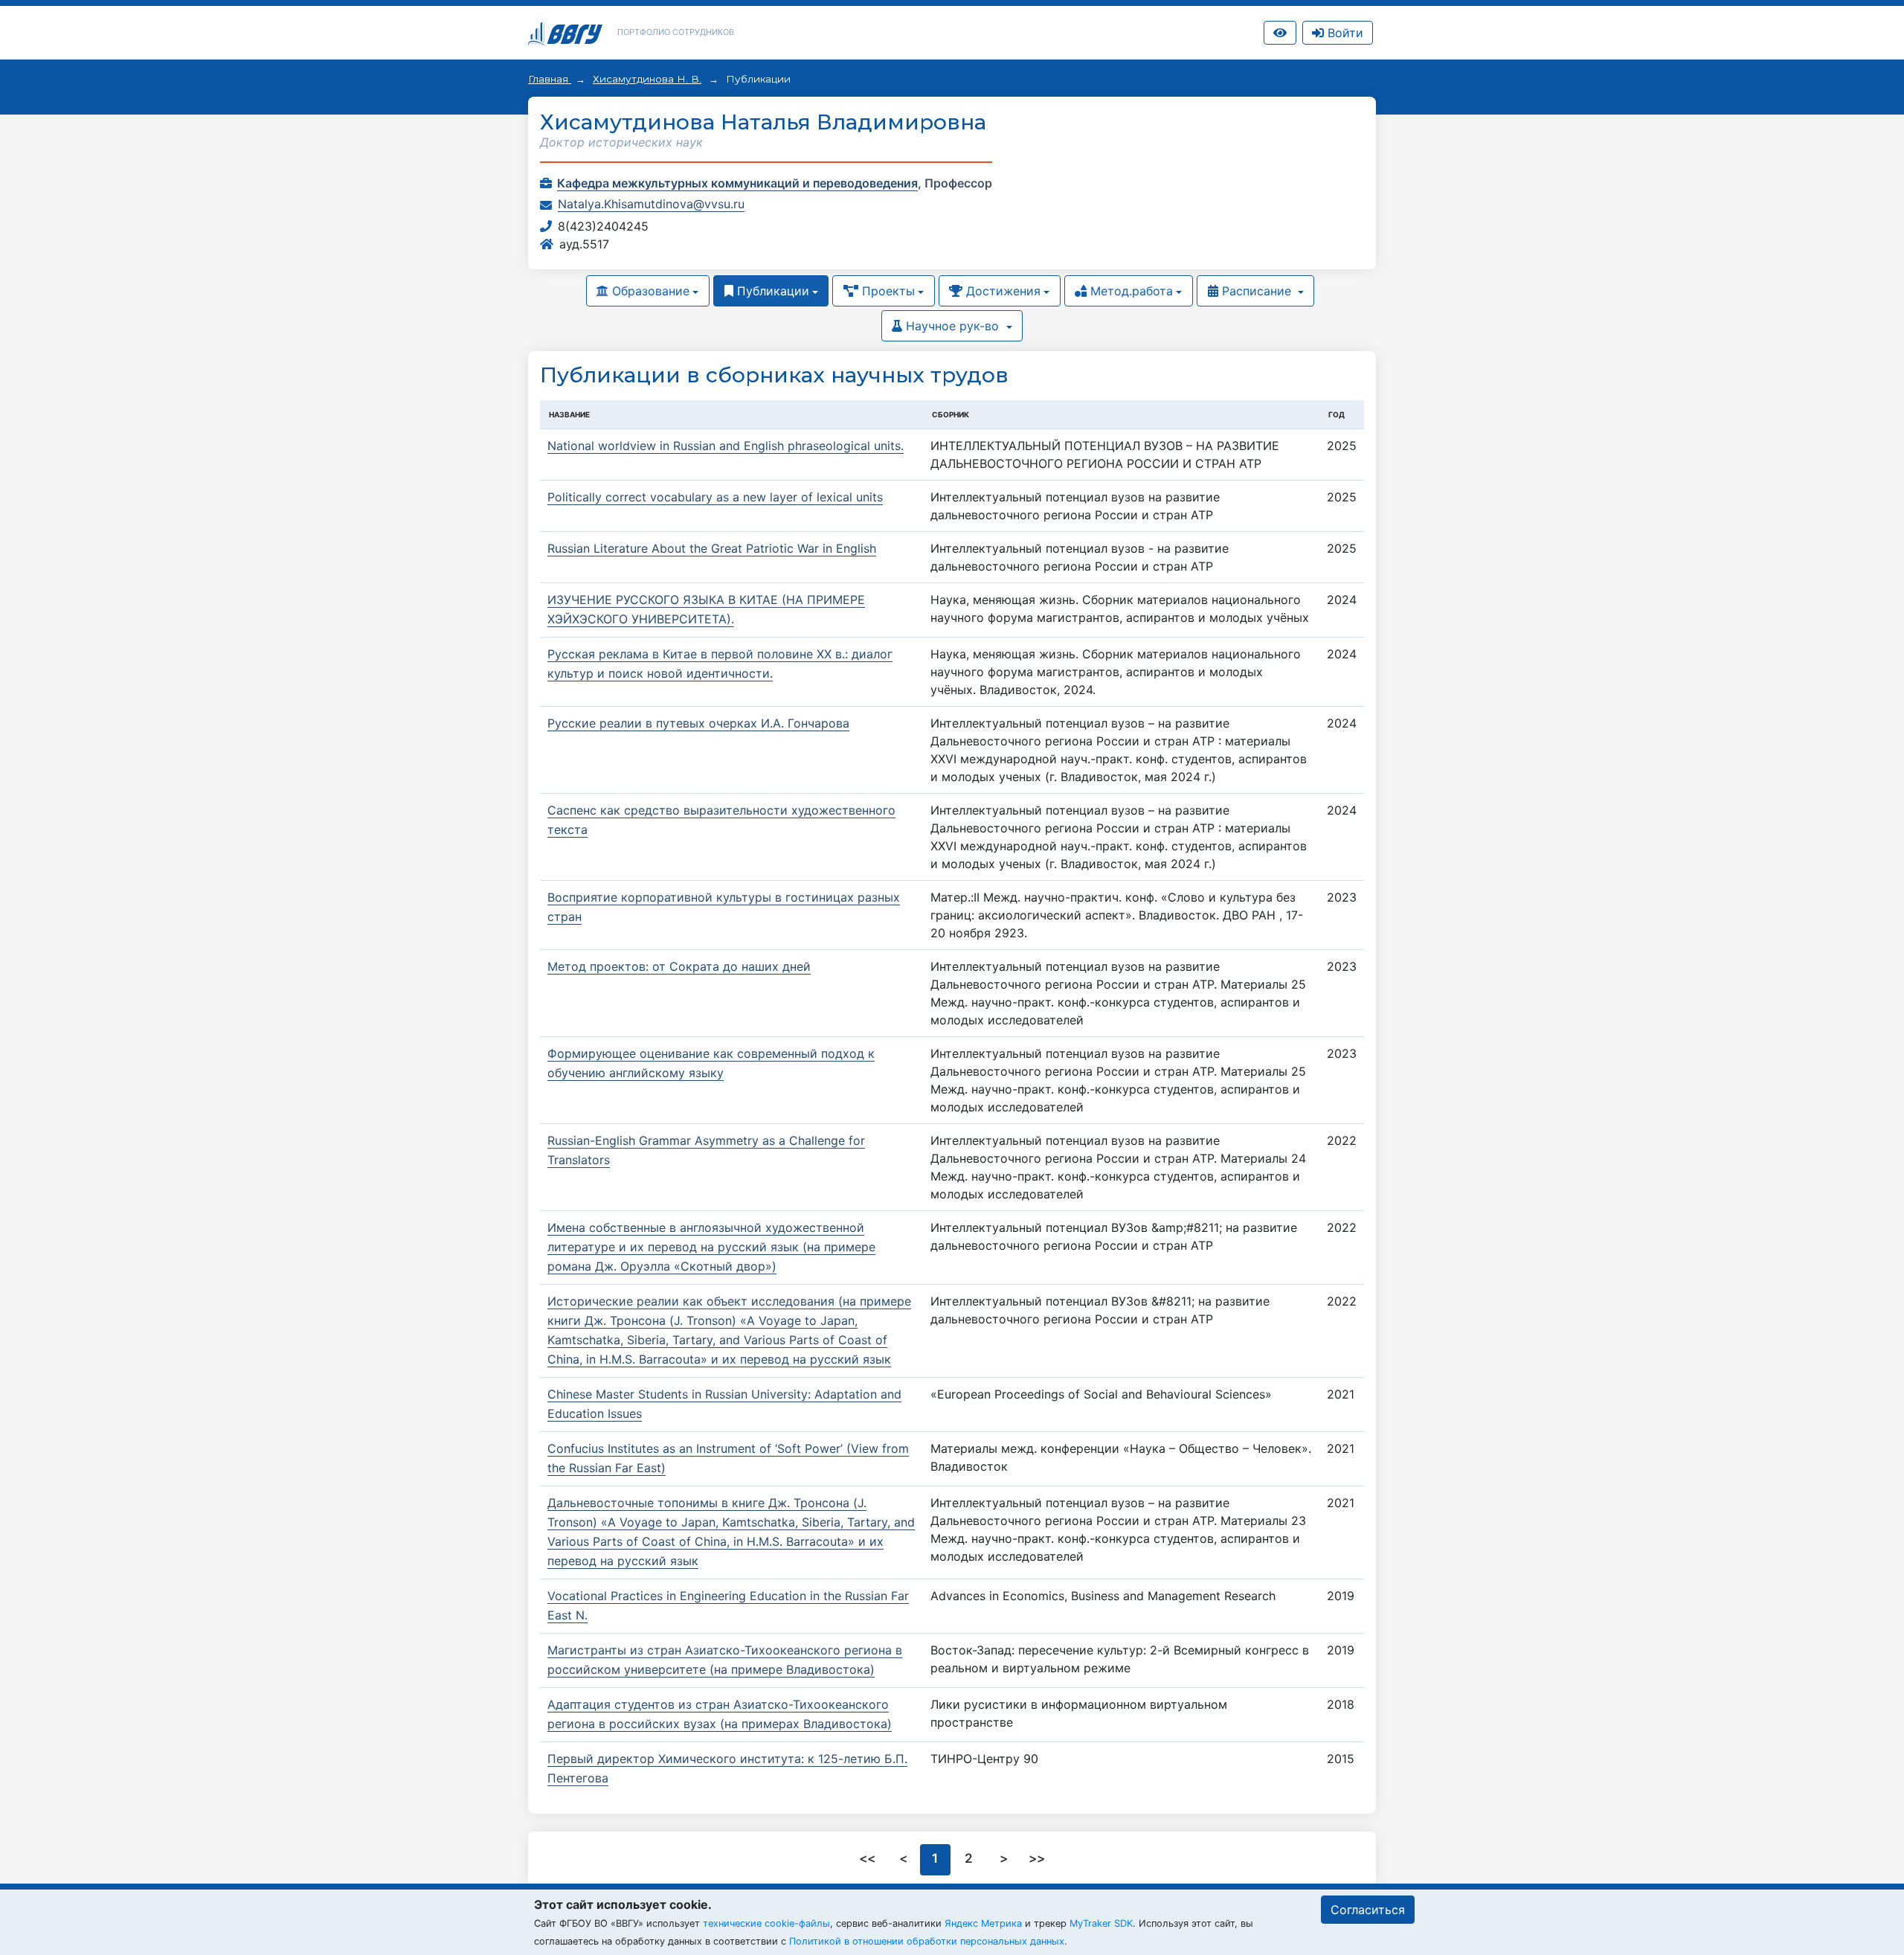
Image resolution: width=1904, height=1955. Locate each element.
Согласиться (1368, 1910)
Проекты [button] (887, 291)
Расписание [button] (1257, 291)
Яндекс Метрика (983, 1923)
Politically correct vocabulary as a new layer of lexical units (715, 497)
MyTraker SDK (1101, 1923)
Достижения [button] (1001, 291)
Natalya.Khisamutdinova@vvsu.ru (651, 204)
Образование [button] (649, 291)
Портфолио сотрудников (676, 32)
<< (869, 1858)
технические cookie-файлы (766, 1923)
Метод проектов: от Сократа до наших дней (679, 966)
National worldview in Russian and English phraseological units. (726, 446)
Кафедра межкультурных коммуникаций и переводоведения (737, 183)
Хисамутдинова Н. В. (647, 79)
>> (1037, 1858)
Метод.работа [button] (1130, 291)
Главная (550, 79)
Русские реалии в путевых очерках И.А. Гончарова (698, 723)
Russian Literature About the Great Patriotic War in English (712, 548)
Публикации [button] (771, 291)
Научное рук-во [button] (952, 326)
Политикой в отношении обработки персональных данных (927, 1941)
